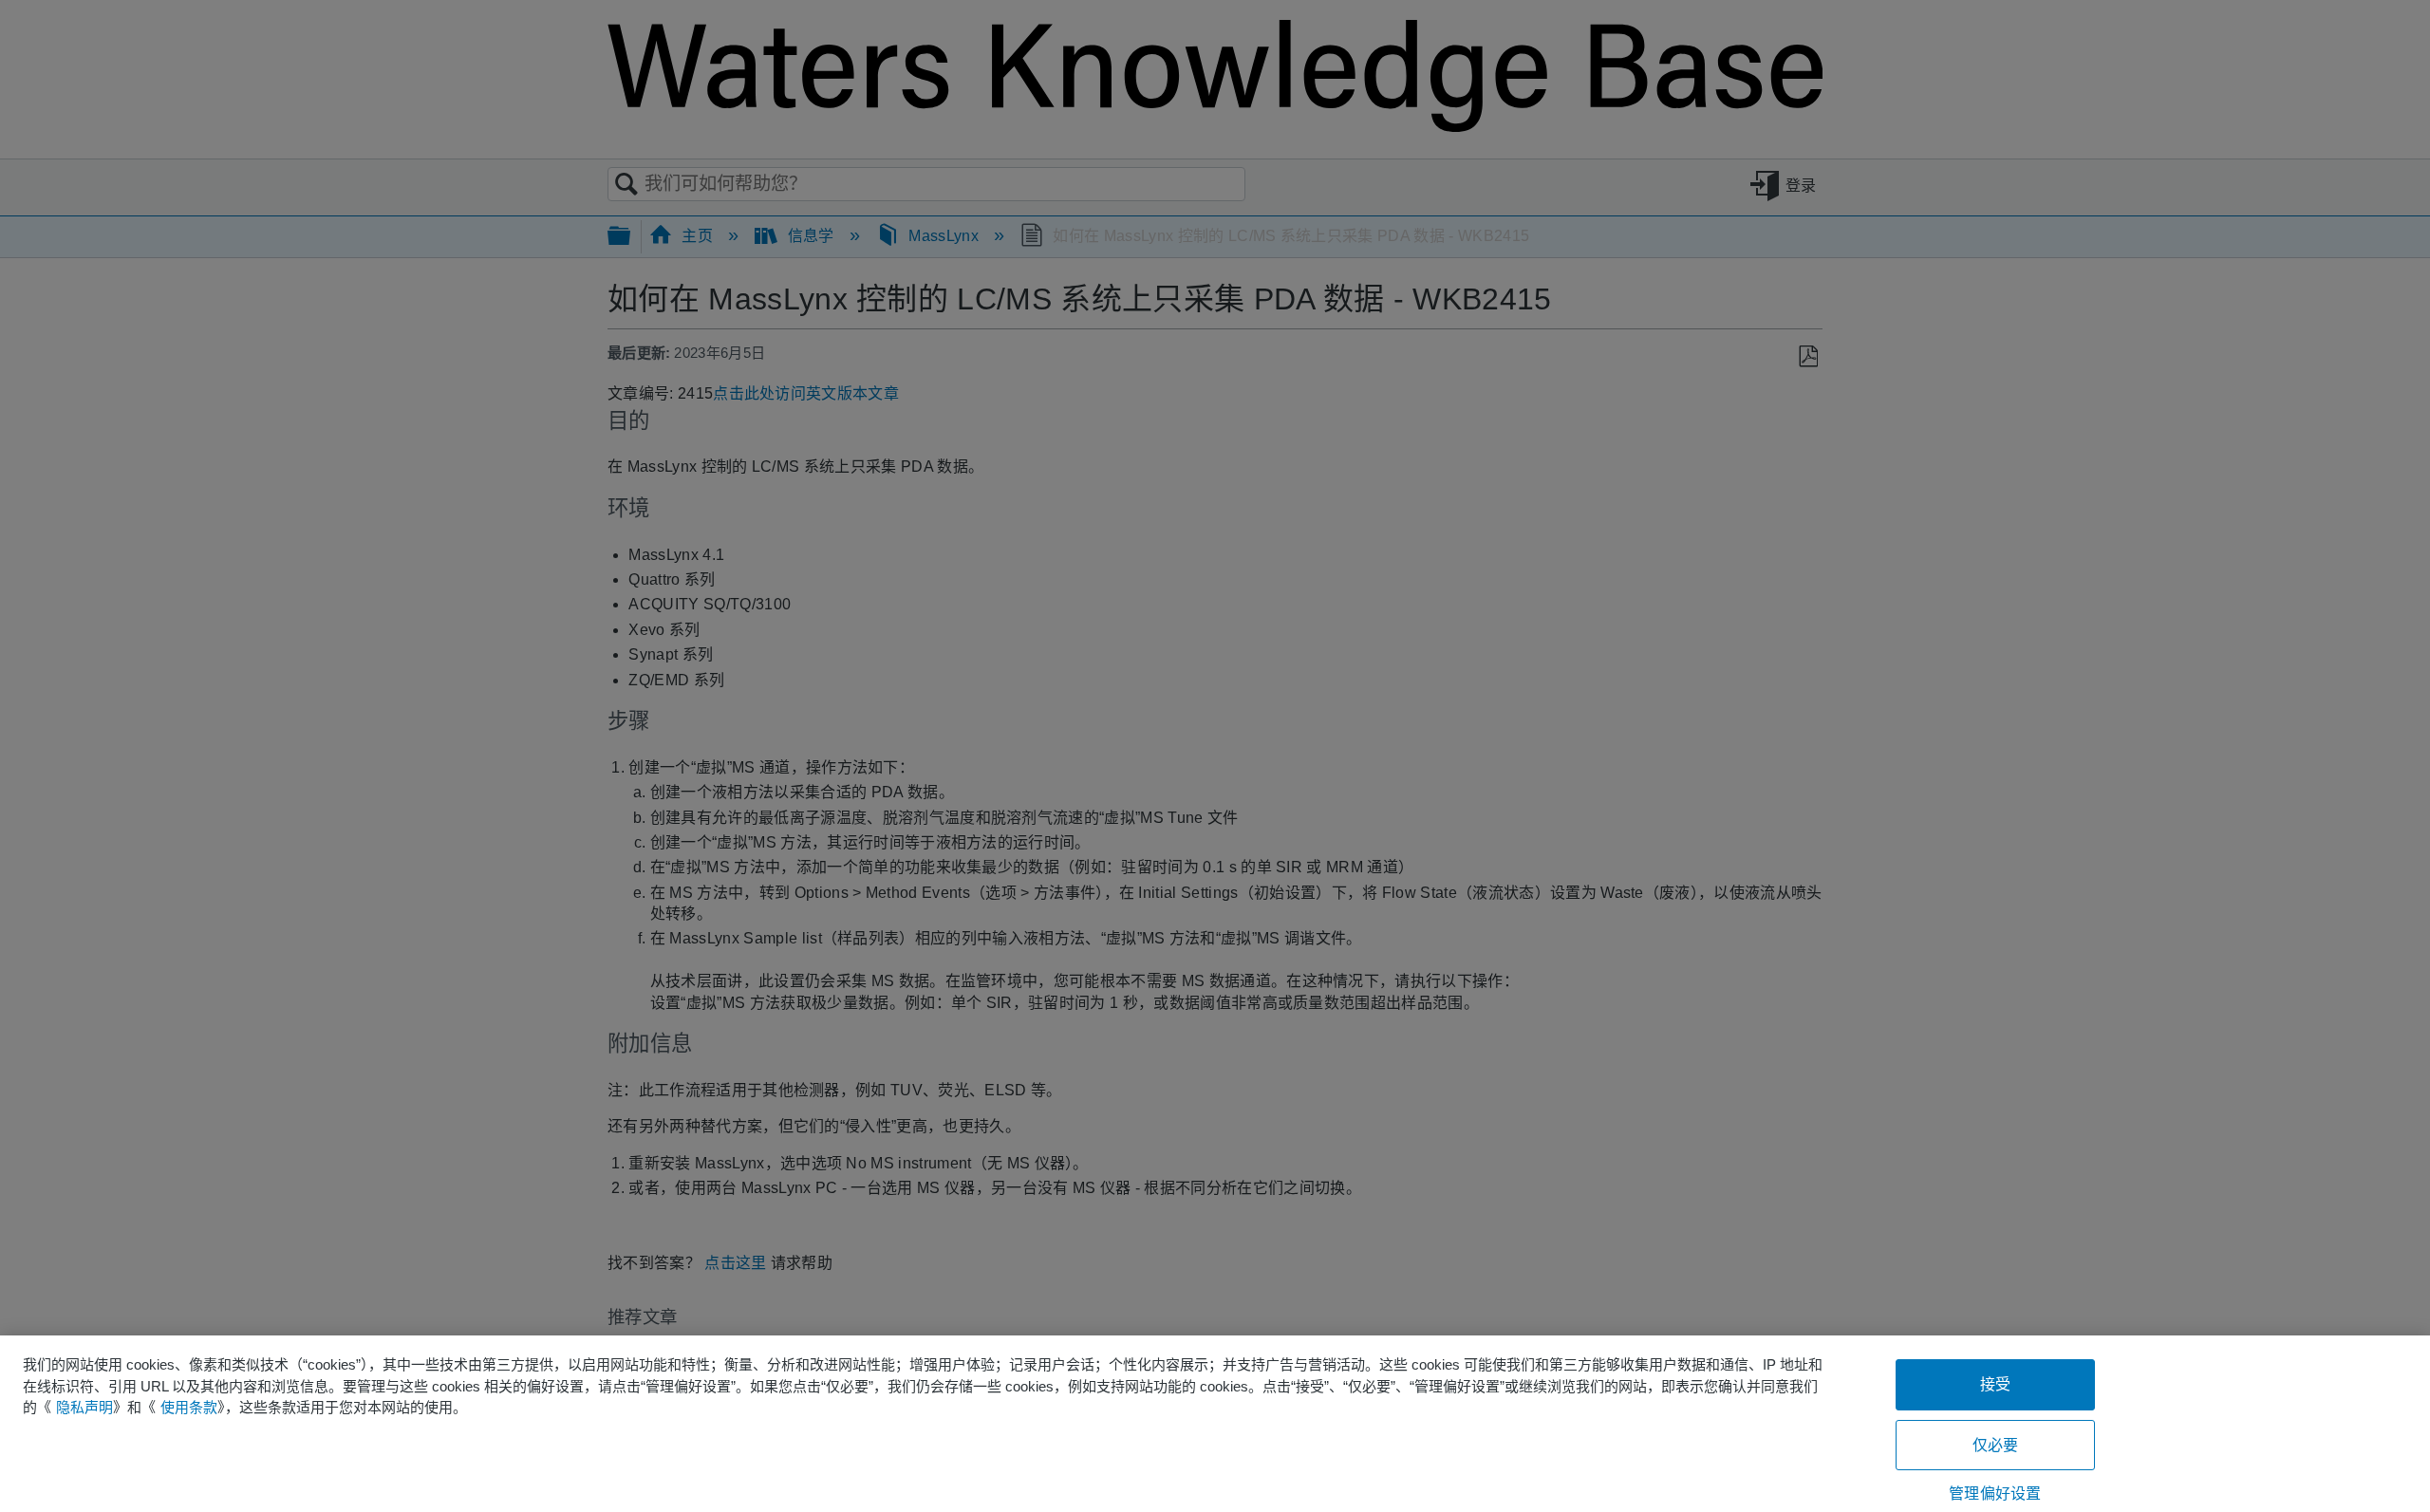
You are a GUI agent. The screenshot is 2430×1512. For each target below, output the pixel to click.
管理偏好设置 (1995, 1493)
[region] (1215, 1424)
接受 (1995, 1384)
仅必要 (1995, 1445)
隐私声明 (84, 1407)
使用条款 (189, 1407)
